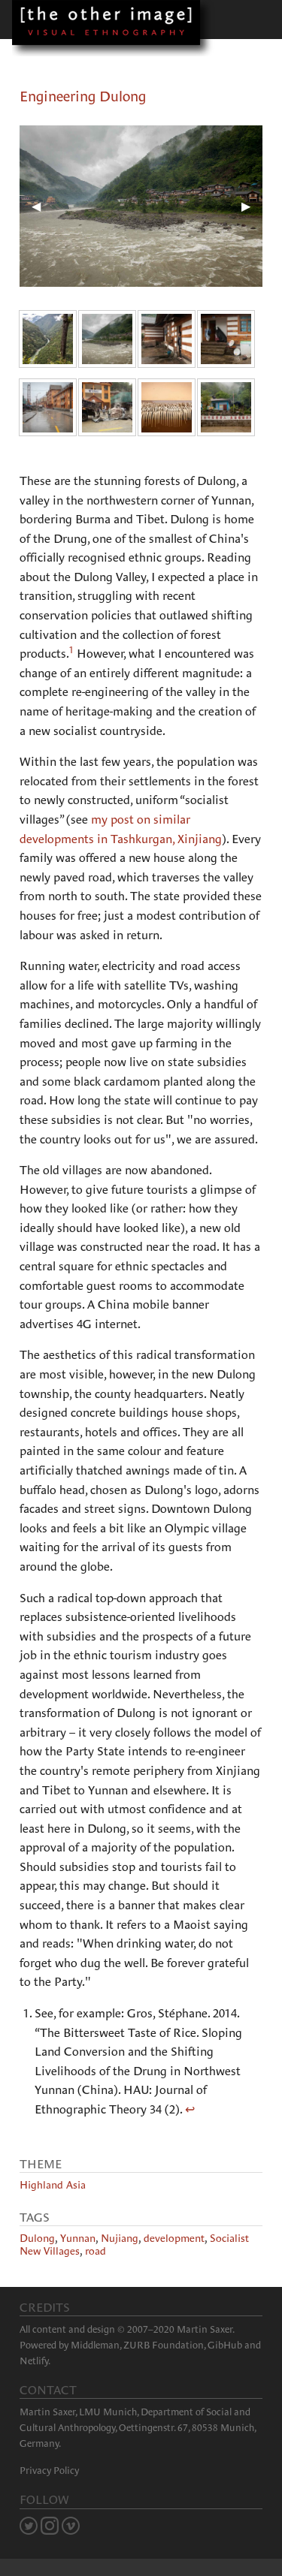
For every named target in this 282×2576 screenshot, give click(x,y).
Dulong (37, 2238)
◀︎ (42, 206)
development (174, 2238)
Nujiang (120, 2238)
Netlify (34, 2361)
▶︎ (252, 206)
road (96, 2251)
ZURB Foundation (164, 2345)
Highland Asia (53, 2185)
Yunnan (78, 2238)
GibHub (225, 2345)
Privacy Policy (49, 2471)
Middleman (95, 2345)
